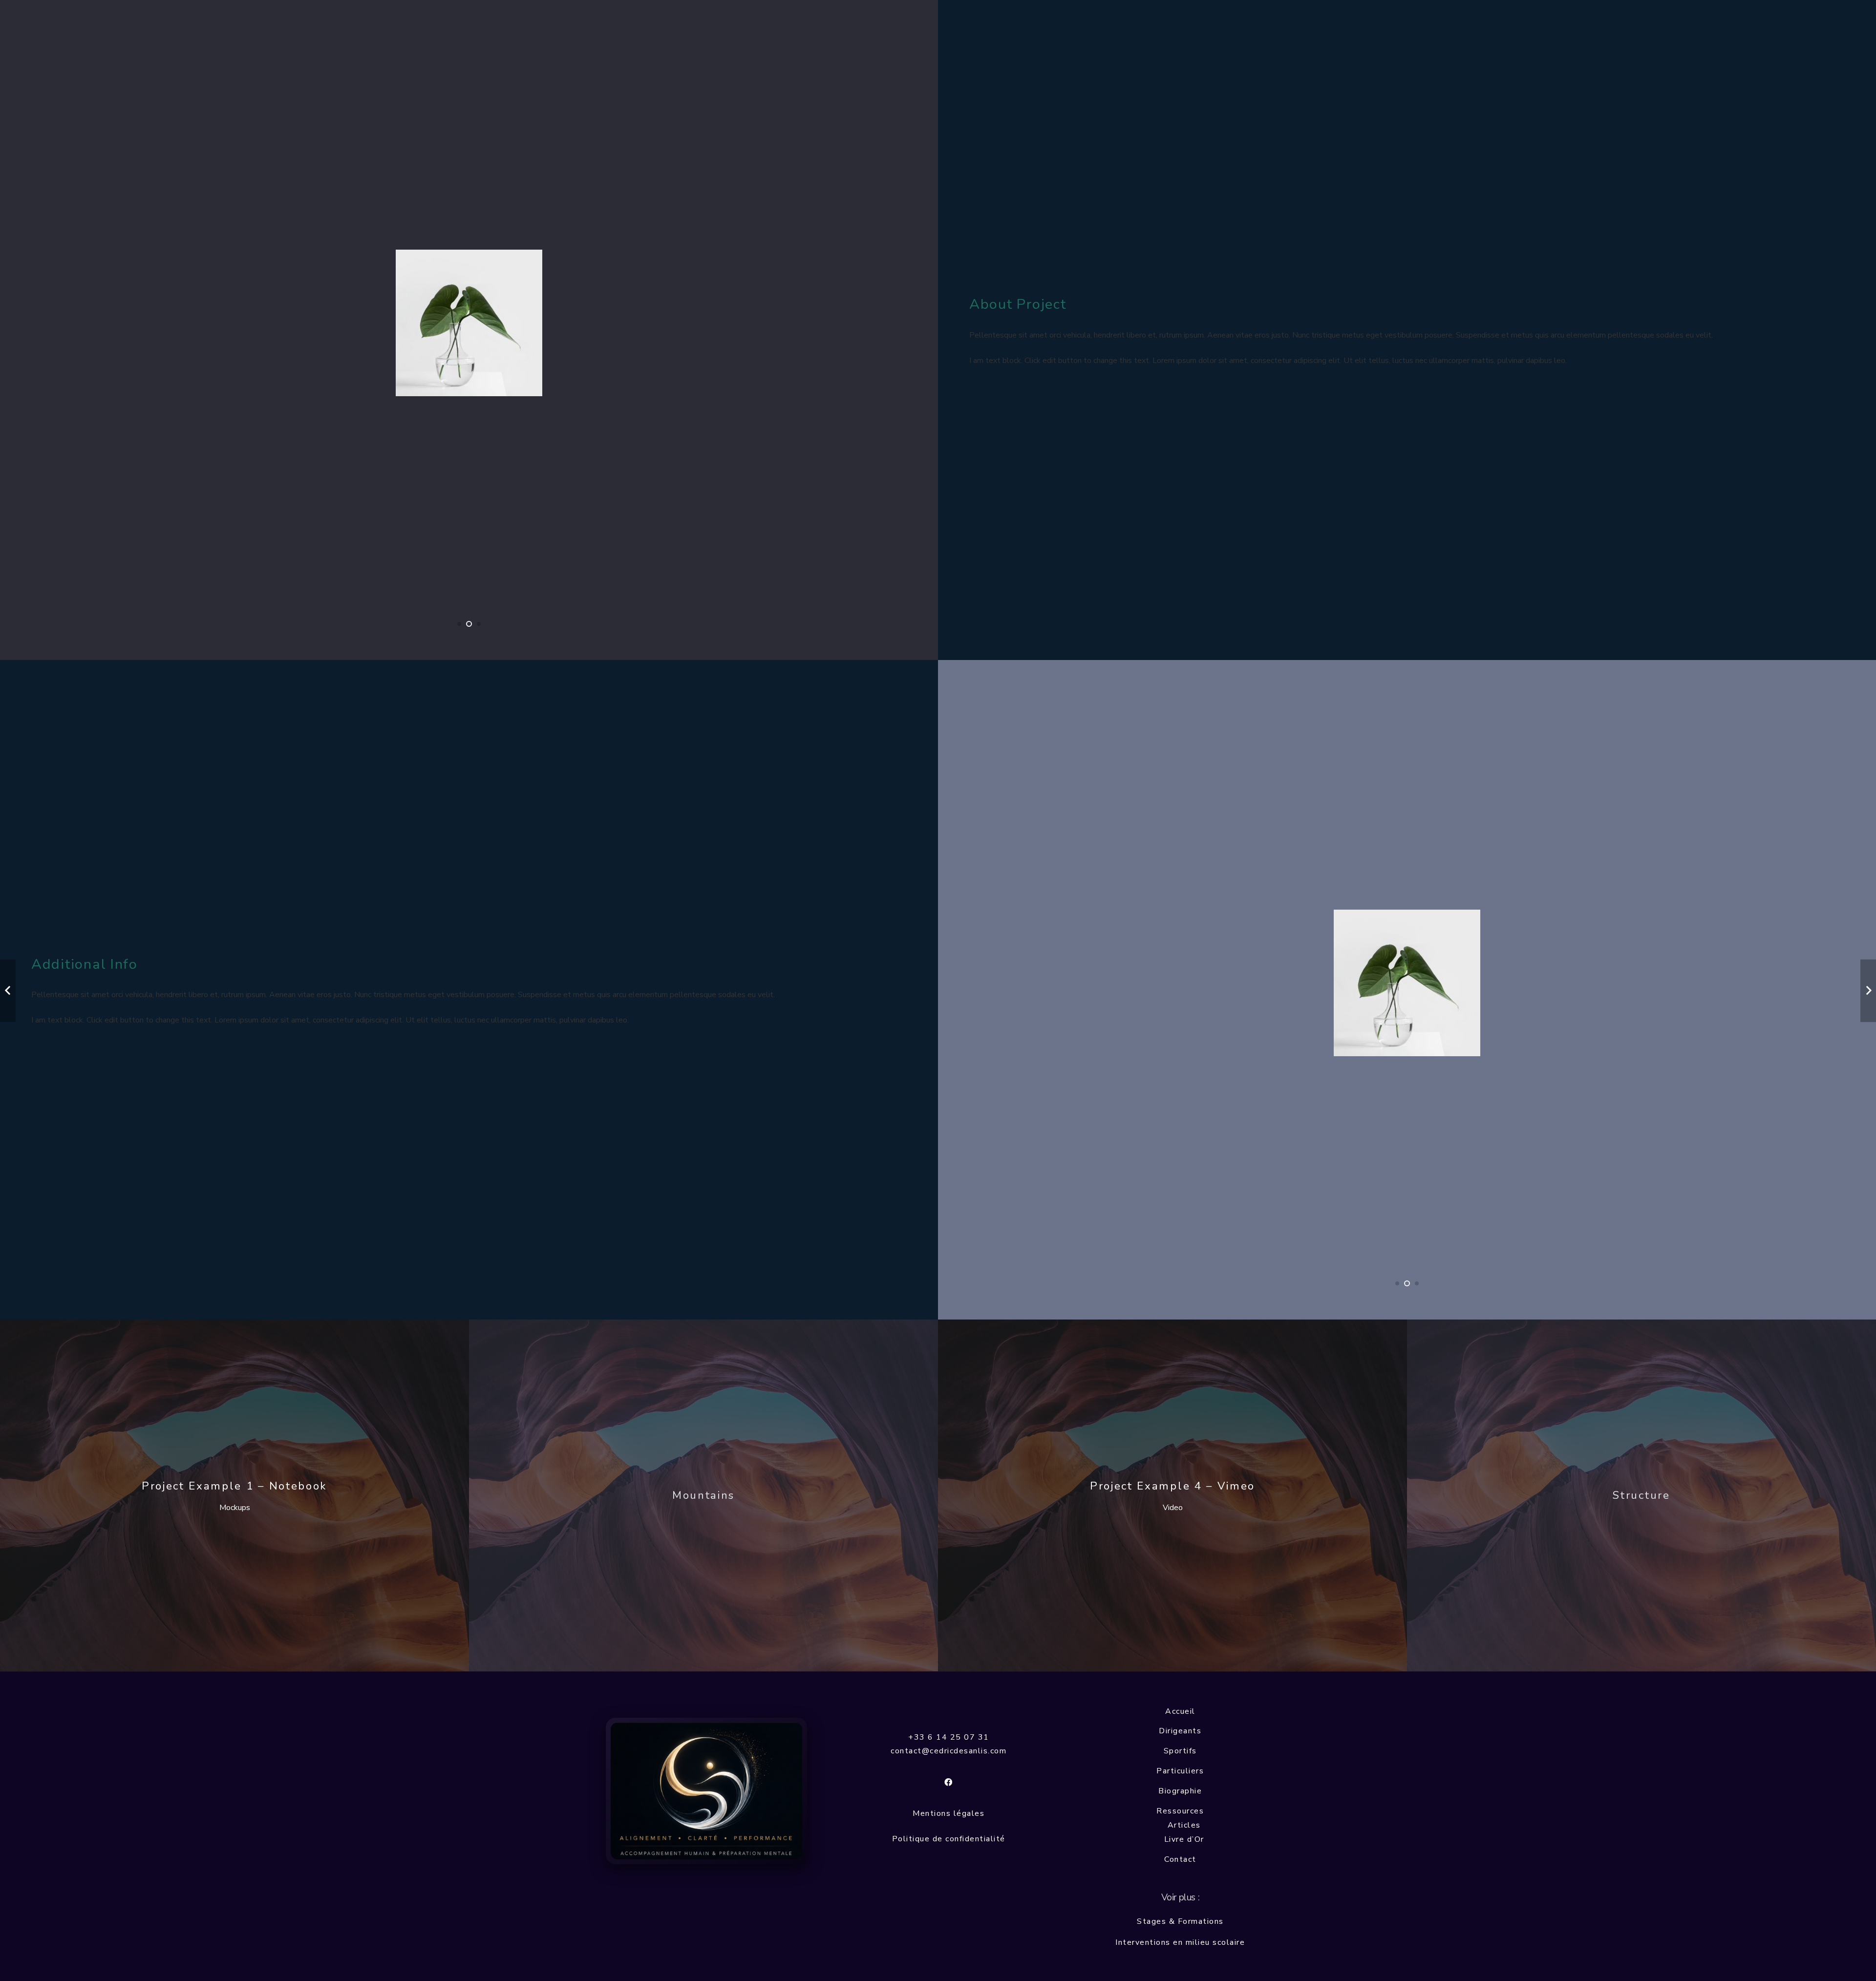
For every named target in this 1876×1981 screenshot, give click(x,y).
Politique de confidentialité (949, 1839)
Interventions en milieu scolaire (1180, 1942)
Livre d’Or (1184, 1839)
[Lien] (706, 1791)
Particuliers (1180, 1771)
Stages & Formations (1180, 1921)
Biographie (1180, 1791)
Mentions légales (949, 1813)
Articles (1184, 1825)
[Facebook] (949, 1782)
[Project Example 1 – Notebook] (234, 1495)
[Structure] (1641, 1495)
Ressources (1180, 1811)
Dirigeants (1180, 1731)
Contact (1180, 1859)
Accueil (1180, 1711)
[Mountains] (703, 1495)
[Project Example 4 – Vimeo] (1172, 1495)
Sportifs (1180, 1751)
